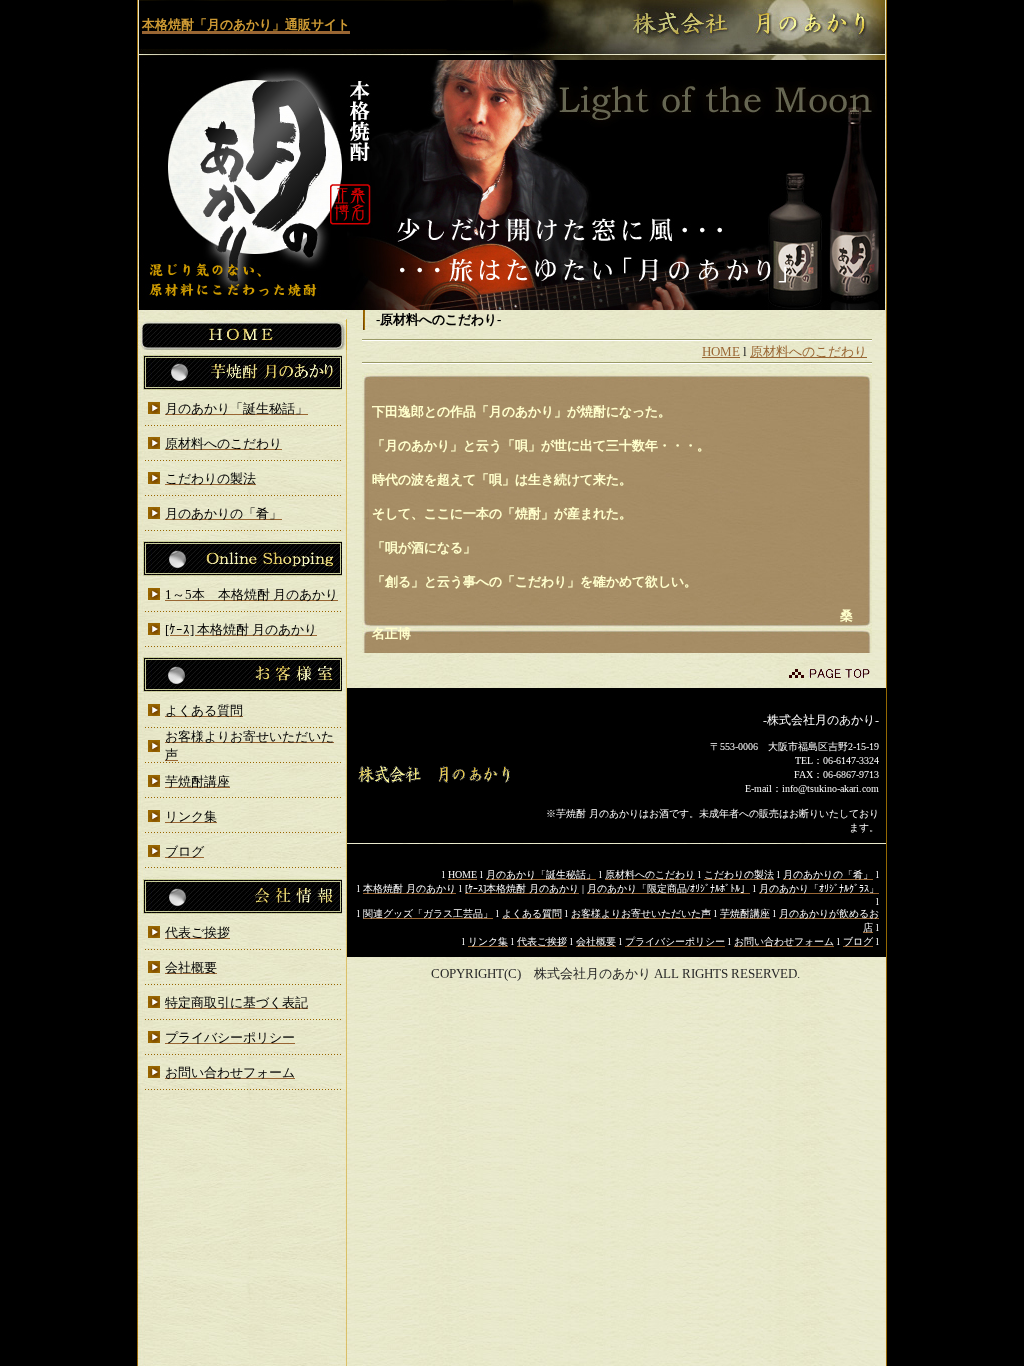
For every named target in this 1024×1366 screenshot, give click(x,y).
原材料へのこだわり (808, 351)
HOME (721, 351)
